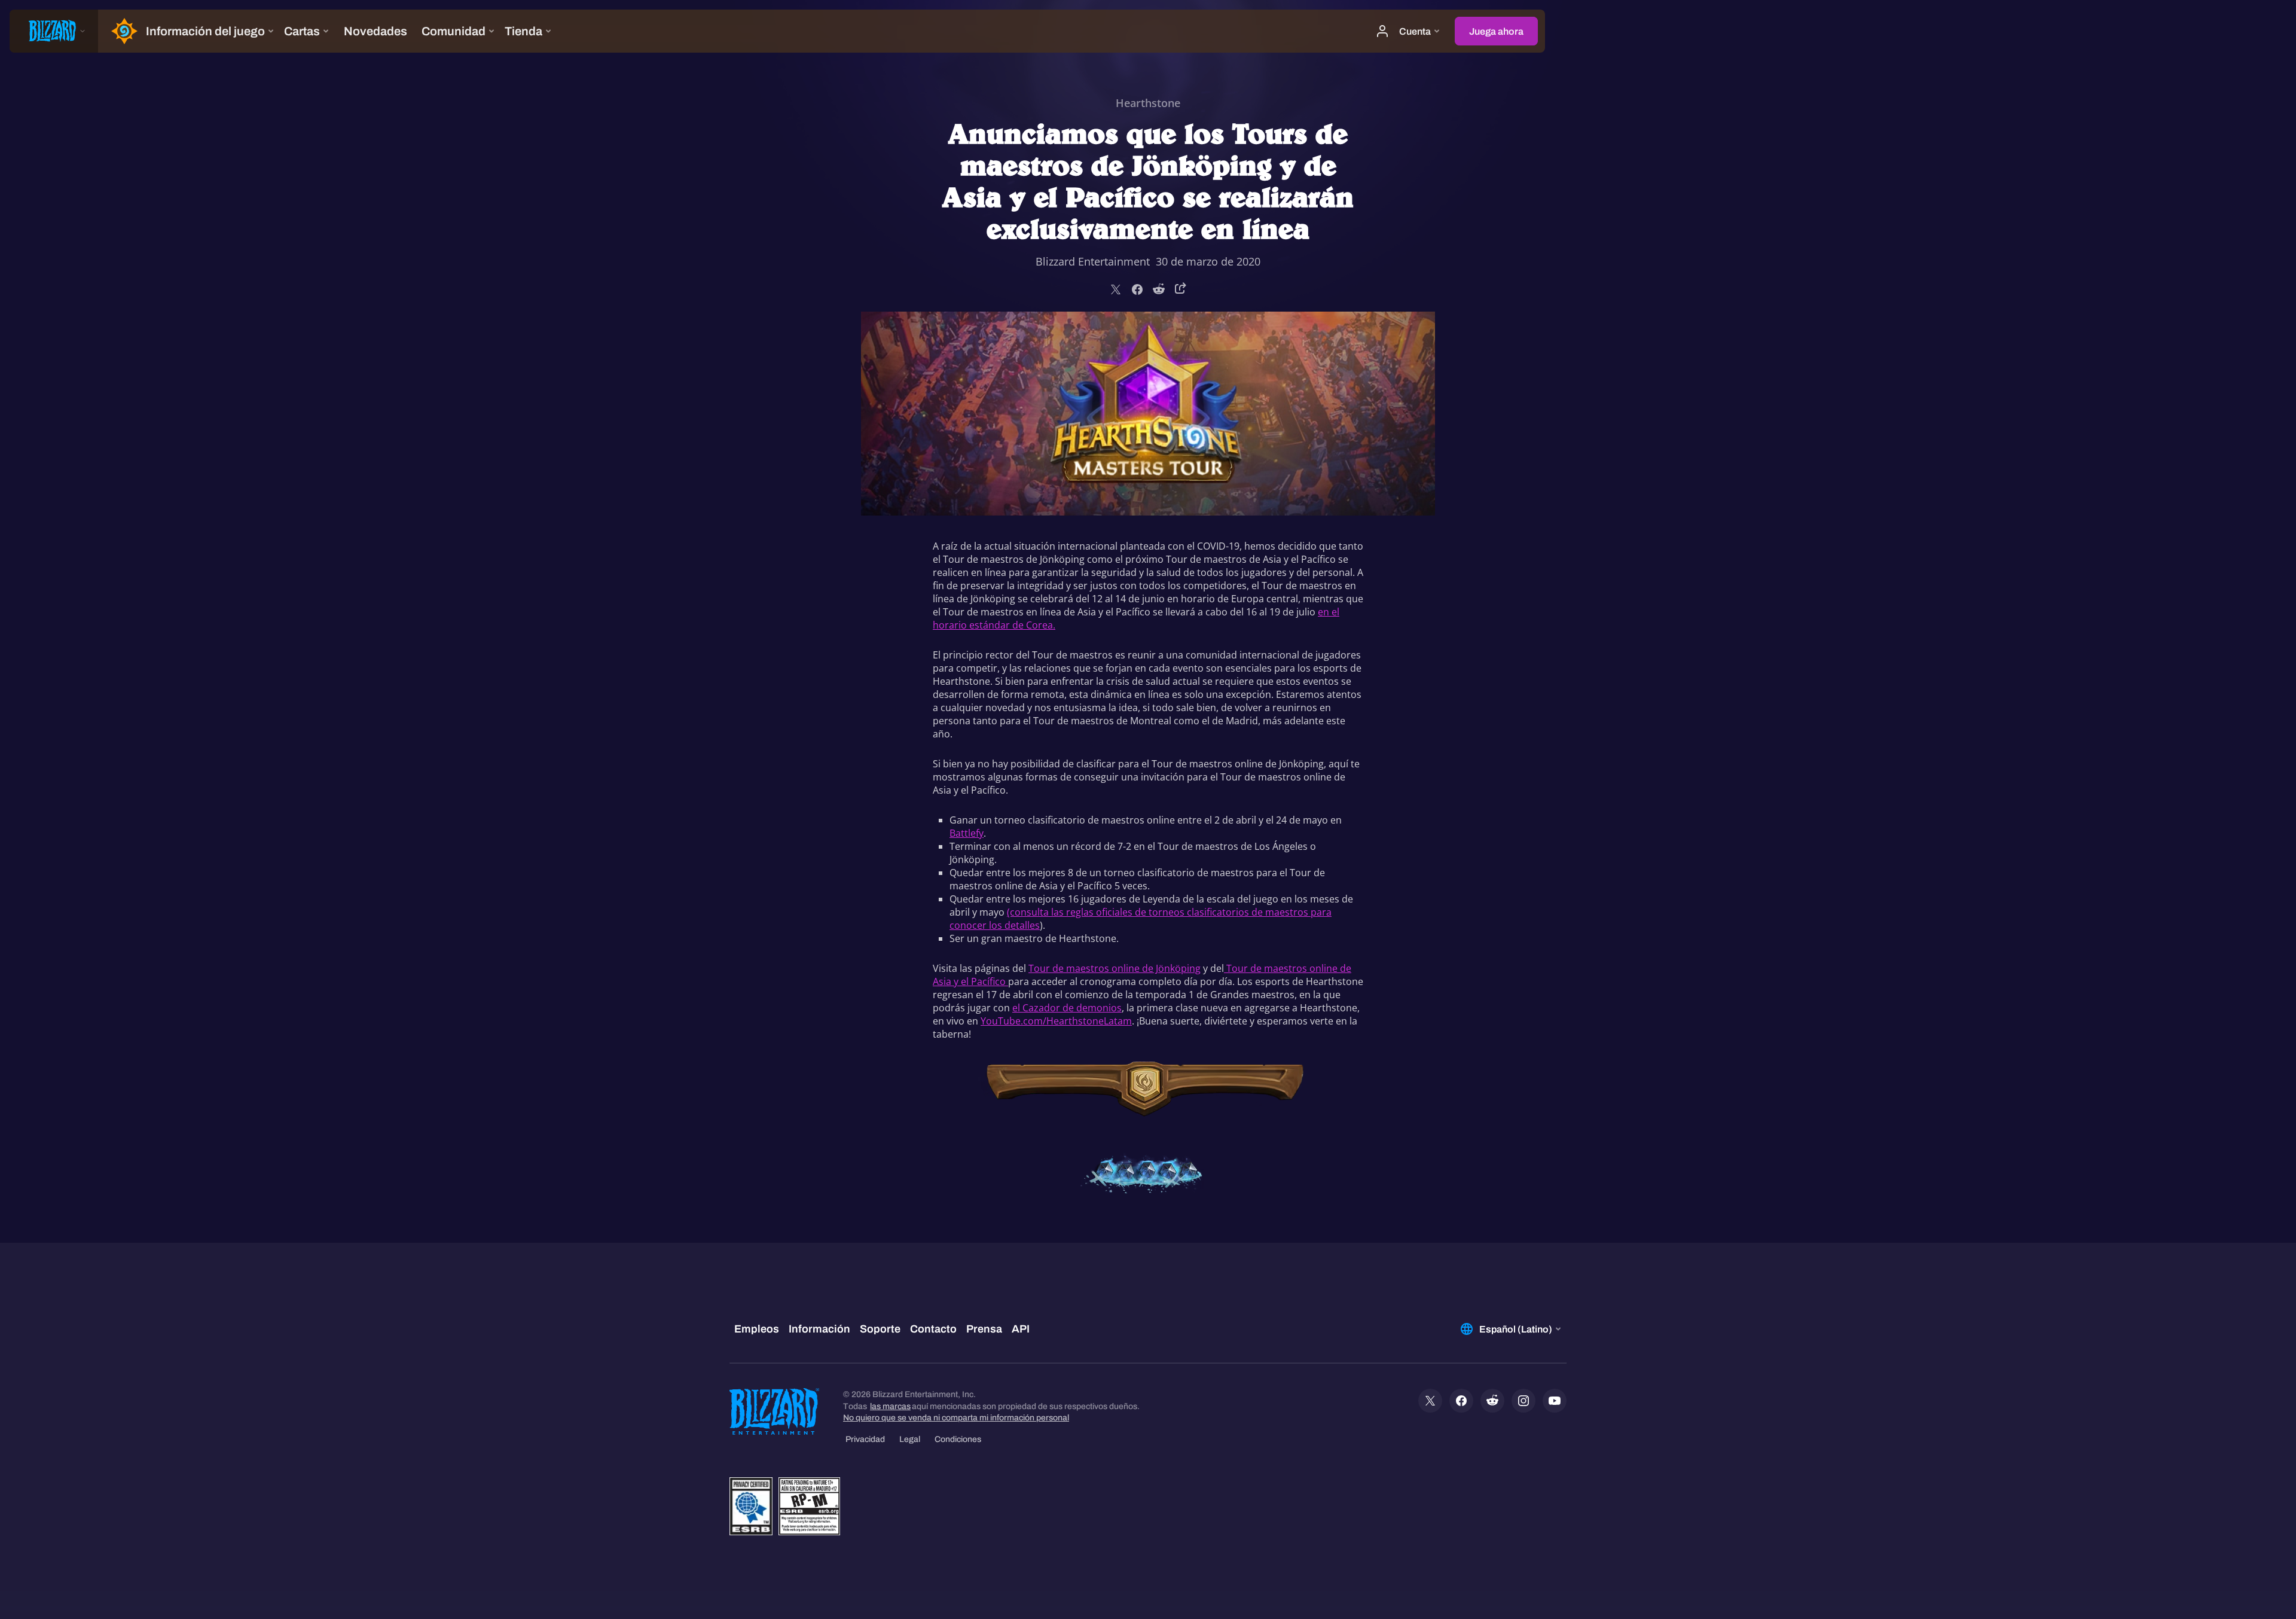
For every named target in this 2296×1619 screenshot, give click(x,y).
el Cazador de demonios (1067, 1008)
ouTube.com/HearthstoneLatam (1059, 1021)
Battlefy (967, 833)
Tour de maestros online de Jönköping (1115, 968)
